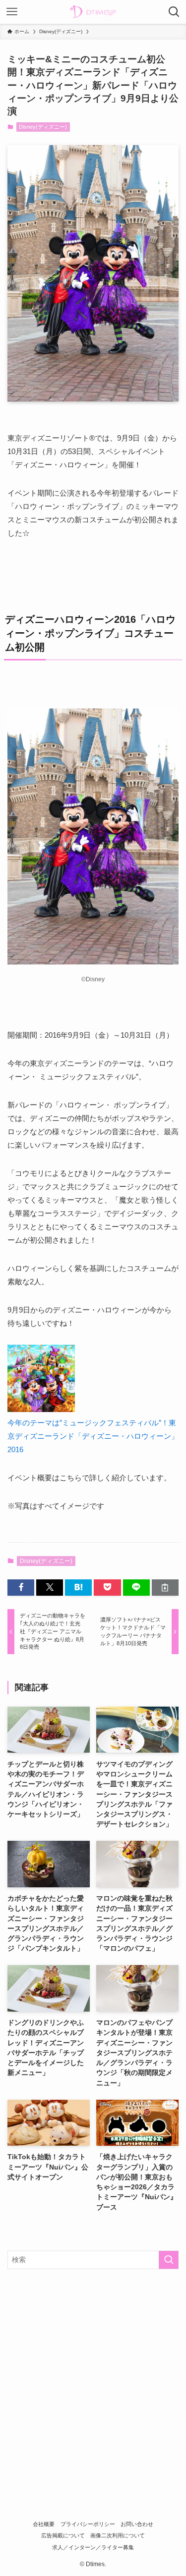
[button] (21, 1588)
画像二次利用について (118, 2535)
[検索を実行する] (169, 2260)
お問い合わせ (137, 2524)
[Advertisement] (93, 2375)
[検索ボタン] (174, 12)
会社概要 (44, 2524)
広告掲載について (63, 2535)
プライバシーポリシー (88, 2524)
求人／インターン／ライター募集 (93, 2547)
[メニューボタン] (12, 12)
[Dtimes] (93, 12)
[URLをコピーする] (165, 1588)
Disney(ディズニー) (43, 127)
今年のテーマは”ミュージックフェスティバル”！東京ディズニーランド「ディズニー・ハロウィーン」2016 (93, 1436)
